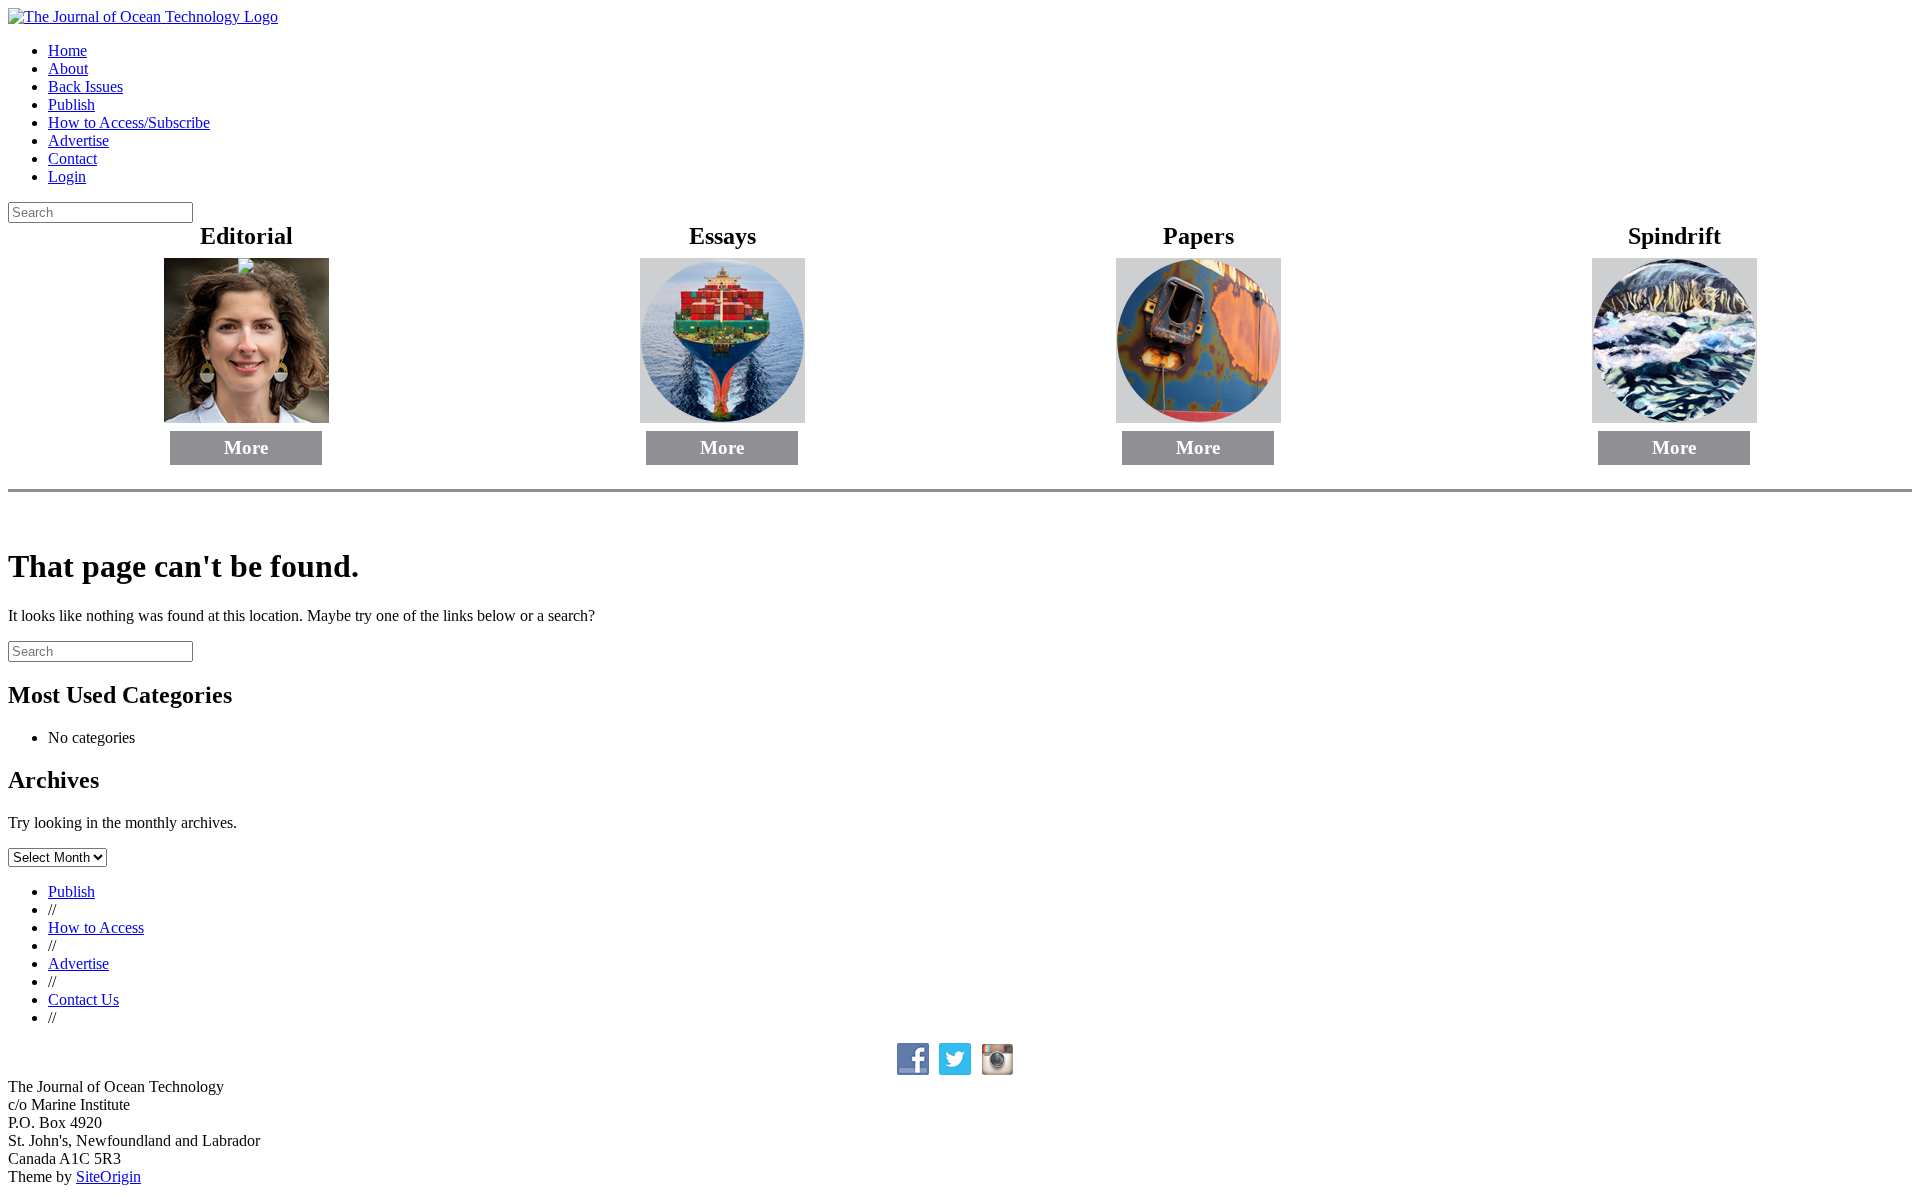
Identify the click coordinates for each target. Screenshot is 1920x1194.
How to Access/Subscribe (129, 122)
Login (67, 176)
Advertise (78, 140)
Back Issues (85, 86)
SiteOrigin (108, 1176)
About (68, 68)
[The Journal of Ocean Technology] (143, 16)
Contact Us (83, 999)
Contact (72, 158)
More (246, 447)
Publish (71, 104)
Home (67, 50)
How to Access (96, 927)
